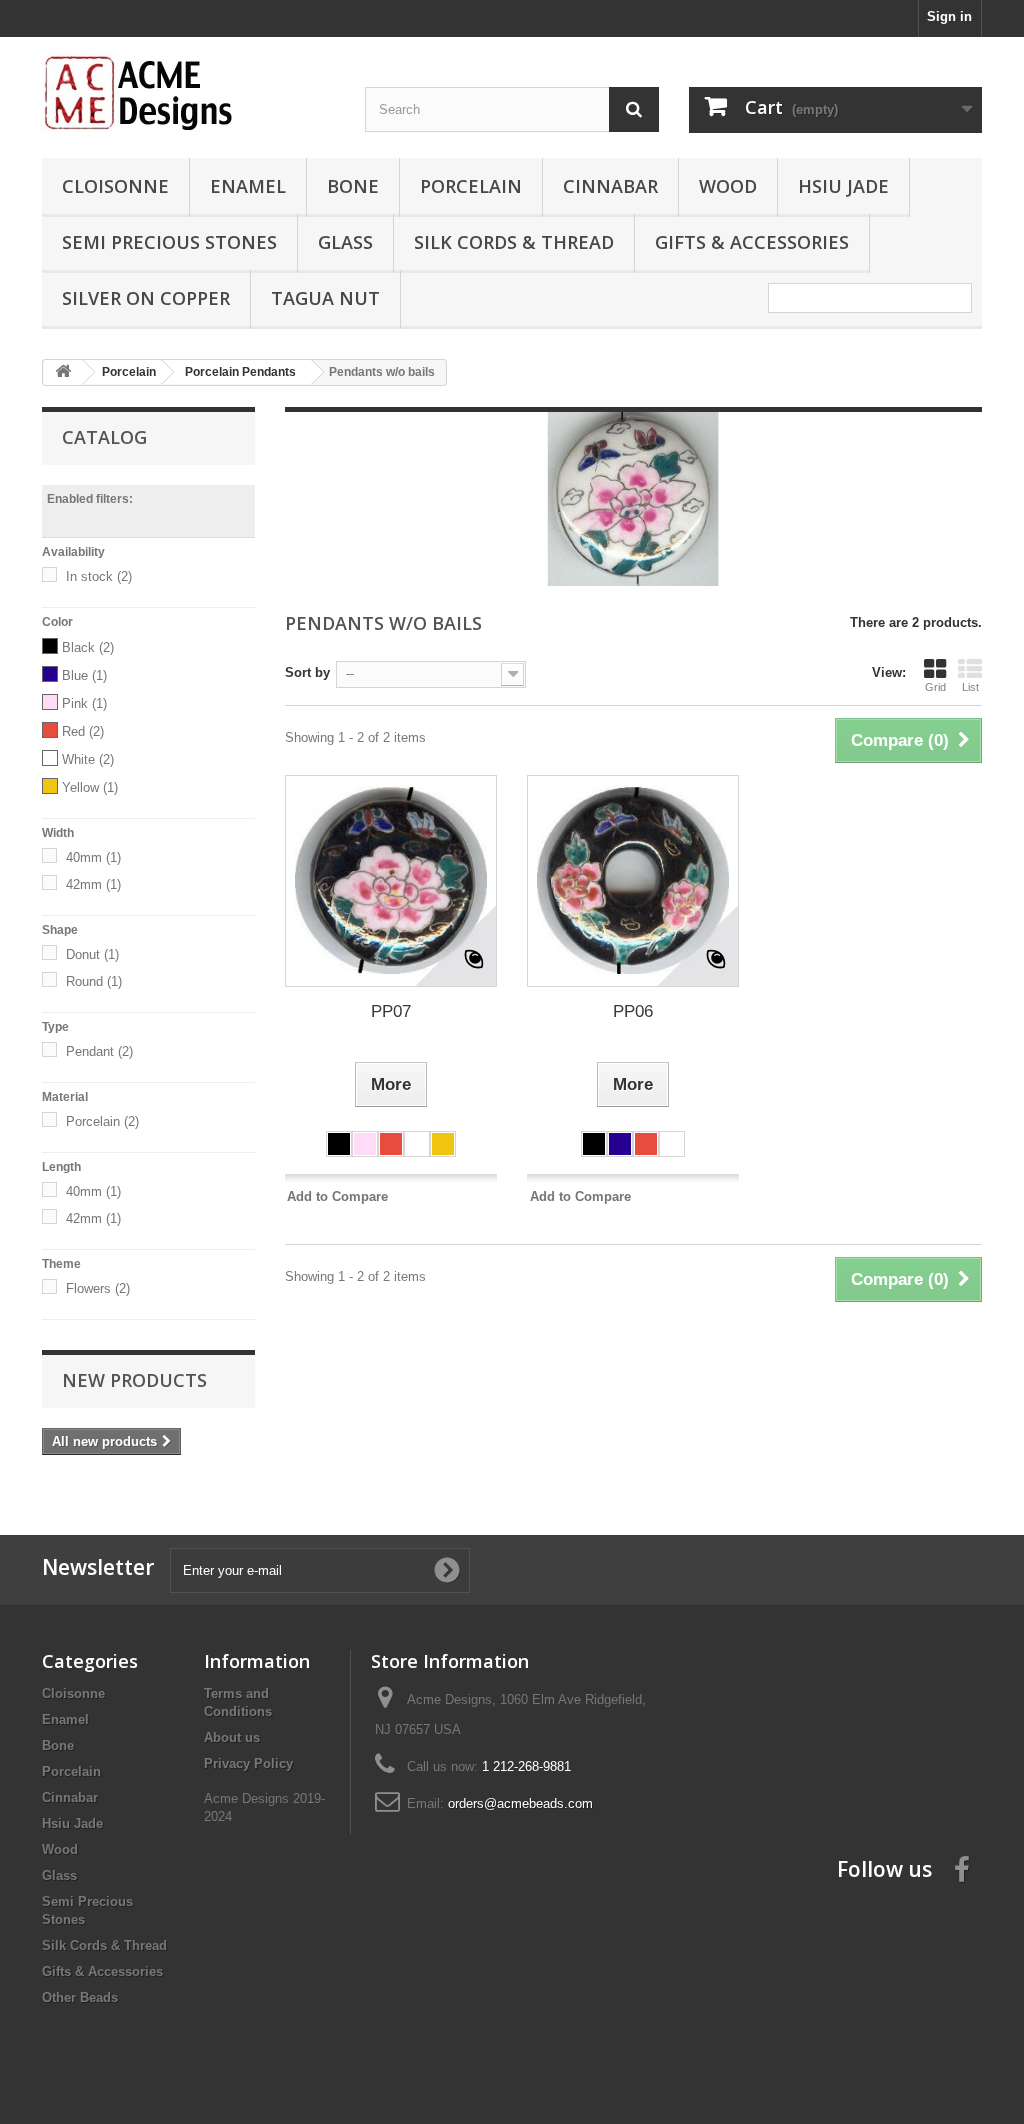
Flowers (98, 1288)
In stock (99, 576)
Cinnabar (610, 186)
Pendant (99, 1051)
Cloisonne (115, 186)
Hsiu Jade (843, 186)
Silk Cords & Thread (514, 242)
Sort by (307, 672)
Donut (92, 954)
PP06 (633, 1011)
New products (134, 1380)
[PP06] (633, 881)
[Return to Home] (63, 372)
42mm (93, 884)
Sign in (949, 16)
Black (88, 647)
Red (83, 731)
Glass (345, 242)
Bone (353, 186)
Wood (728, 186)
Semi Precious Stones (169, 242)
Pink (84, 703)
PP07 (391, 1011)
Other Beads (80, 1997)
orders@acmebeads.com (520, 1803)
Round (94, 981)
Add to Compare (337, 1196)
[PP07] (391, 881)
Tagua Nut (325, 298)
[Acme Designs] (188, 92)
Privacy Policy (248, 1763)
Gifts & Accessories (752, 242)
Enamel (248, 186)
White (88, 759)
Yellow (90, 787)
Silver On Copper (146, 298)
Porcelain (471, 186)
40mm (93, 857)
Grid (935, 687)
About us (232, 1737)
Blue (84, 675)
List (970, 687)
